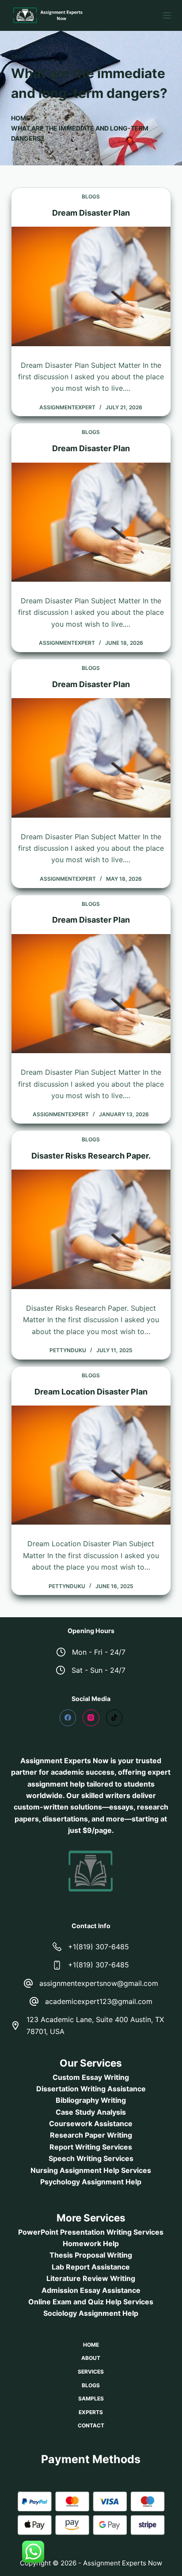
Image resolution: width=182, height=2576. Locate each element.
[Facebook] (68, 1718)
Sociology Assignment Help (91, 2313)
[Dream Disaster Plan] (91, 286)
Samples (91, 2398)
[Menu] (167, 15)
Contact (91, 2425)
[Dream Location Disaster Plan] (91, 1465)
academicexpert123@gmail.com (99, 2001)
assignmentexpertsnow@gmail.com (99, 1983)
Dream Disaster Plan (91, 213)
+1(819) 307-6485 (99, 1947)
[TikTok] (114, 1718)
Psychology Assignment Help (91, 2182)
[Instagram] (91, 1718)
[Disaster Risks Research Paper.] (91, 1229)
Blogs (91, 196)
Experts (91, 2412)
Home (91, 2345)
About (91, 2358)
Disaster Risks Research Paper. (91, 1156)
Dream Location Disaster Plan (91, 1392)
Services (91, 2372)
